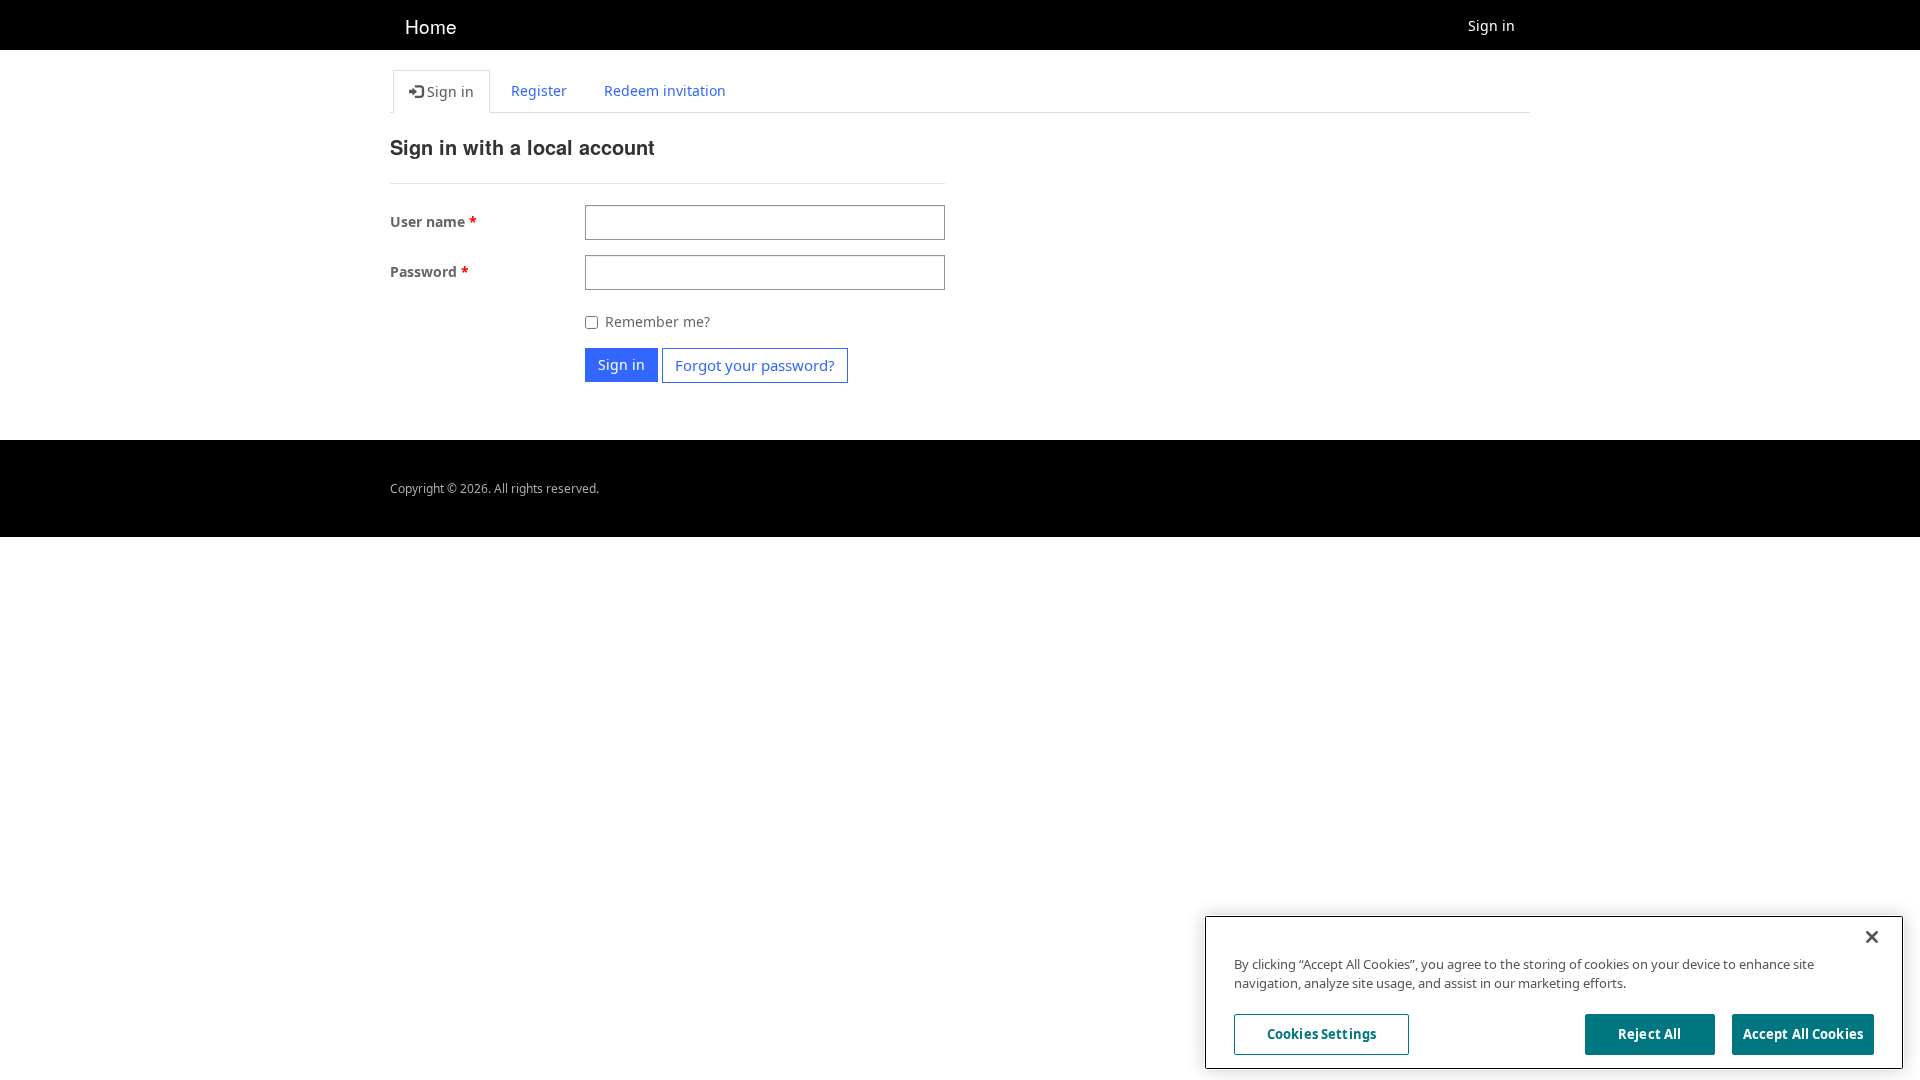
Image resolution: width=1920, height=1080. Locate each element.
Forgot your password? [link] (755, 365)
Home (431, 25)
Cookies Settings (1321, 1034)
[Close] (1872, 937)
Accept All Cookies (1803, 1034)
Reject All (1649, 1034)
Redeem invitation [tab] (665, 90)
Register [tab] (539, 90)
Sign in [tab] (448, 91)
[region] (1554, 992)
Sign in (1491, 25)
